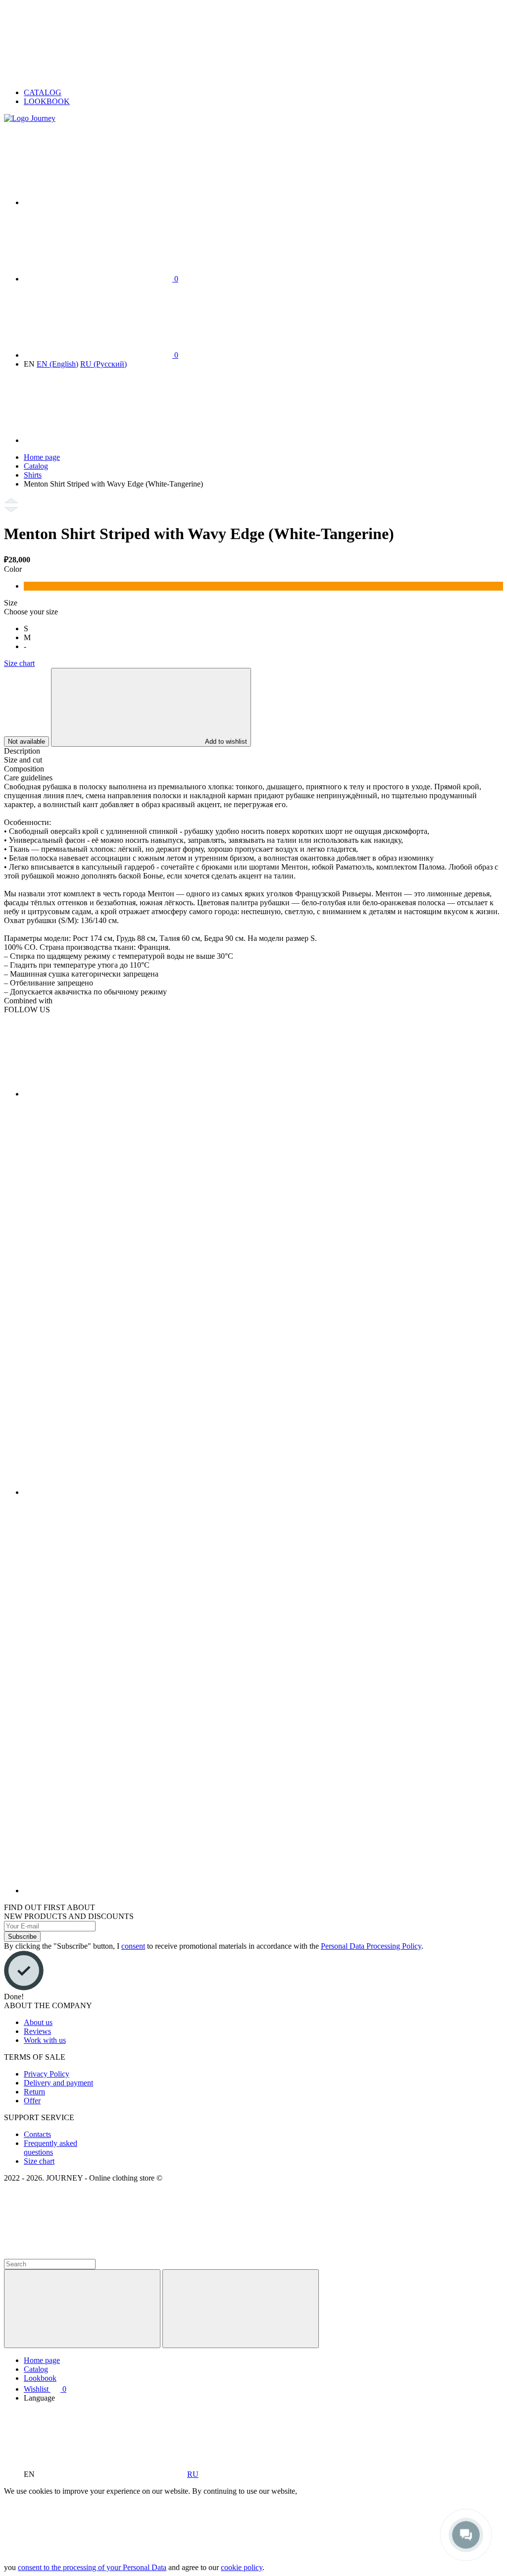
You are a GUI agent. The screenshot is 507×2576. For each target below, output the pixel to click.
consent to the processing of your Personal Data (92, 2567)
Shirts (33, 475)
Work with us (45, 2040)
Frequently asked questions (51, 2148)
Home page (42, 457)
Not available (26, 741)
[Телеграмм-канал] (222, 1492)
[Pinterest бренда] (222, 1891)
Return (34, 2092)
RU (193, 2474)
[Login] (98, 440)
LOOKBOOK (47, 101)
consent (133, 1946)
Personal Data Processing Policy (371, 1946)
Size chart (19, 663)
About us (38, 2022)
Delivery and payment (58, 2083)
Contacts (37, 2134)
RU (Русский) (103, 364)
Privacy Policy (47, 2074)
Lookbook (40, 2378)
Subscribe (22, 1937)
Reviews (37, 2031)
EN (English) (57, 364)
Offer (32, 2101)
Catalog (36, 466)
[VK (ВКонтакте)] (98, 1094)
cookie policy (242, 2567)
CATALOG (43, 92)
